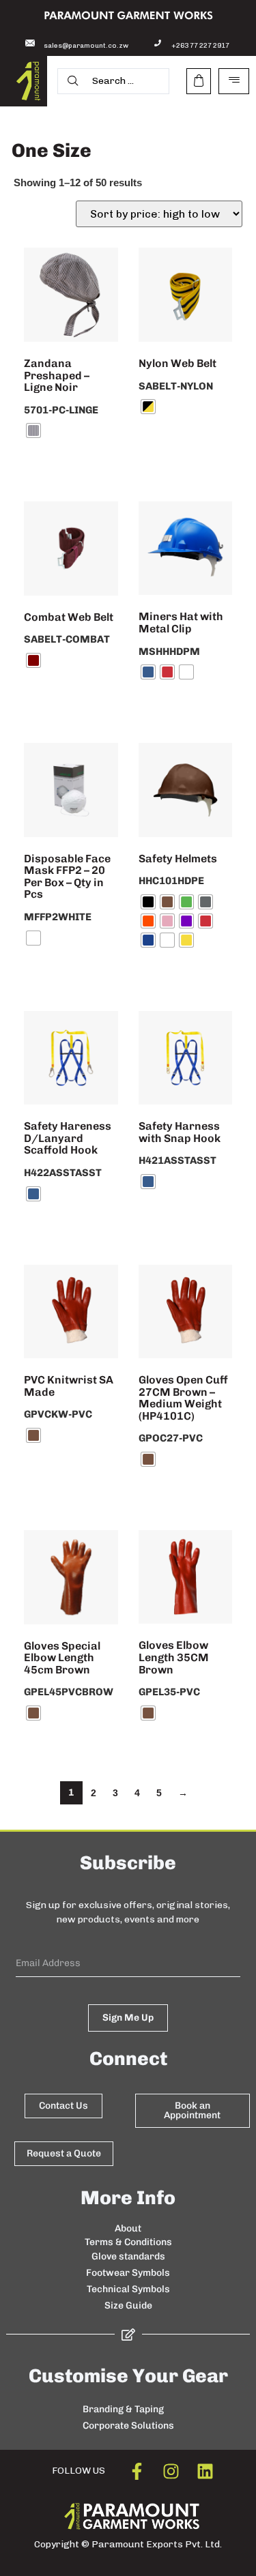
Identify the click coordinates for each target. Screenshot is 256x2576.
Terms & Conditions (128, 2242)
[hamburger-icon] (234, 81)
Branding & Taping (123, 2409)
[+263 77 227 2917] (158, 43)
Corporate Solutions (128, 2426)
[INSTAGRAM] (171, 2471)
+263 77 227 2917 (200, 46)
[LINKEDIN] (205, 2471)
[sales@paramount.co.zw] (30, 43)
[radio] (33, 430)
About (128, 2228)
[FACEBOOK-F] (137, 2471)
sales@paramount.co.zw (86, 46)
